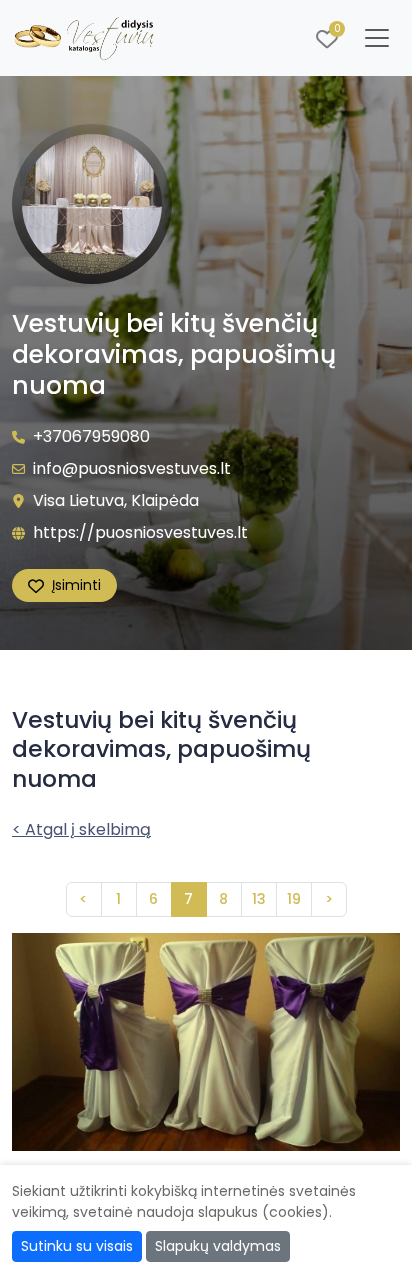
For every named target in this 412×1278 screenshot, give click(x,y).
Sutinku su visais (77, 1246)
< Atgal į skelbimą (81, 829)
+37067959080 (91, 436)
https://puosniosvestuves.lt (140, 532)
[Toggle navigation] (377, 38)
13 (259, 899)
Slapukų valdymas (218, 1246)
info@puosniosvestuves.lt (132, 468)
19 (294, 899)
